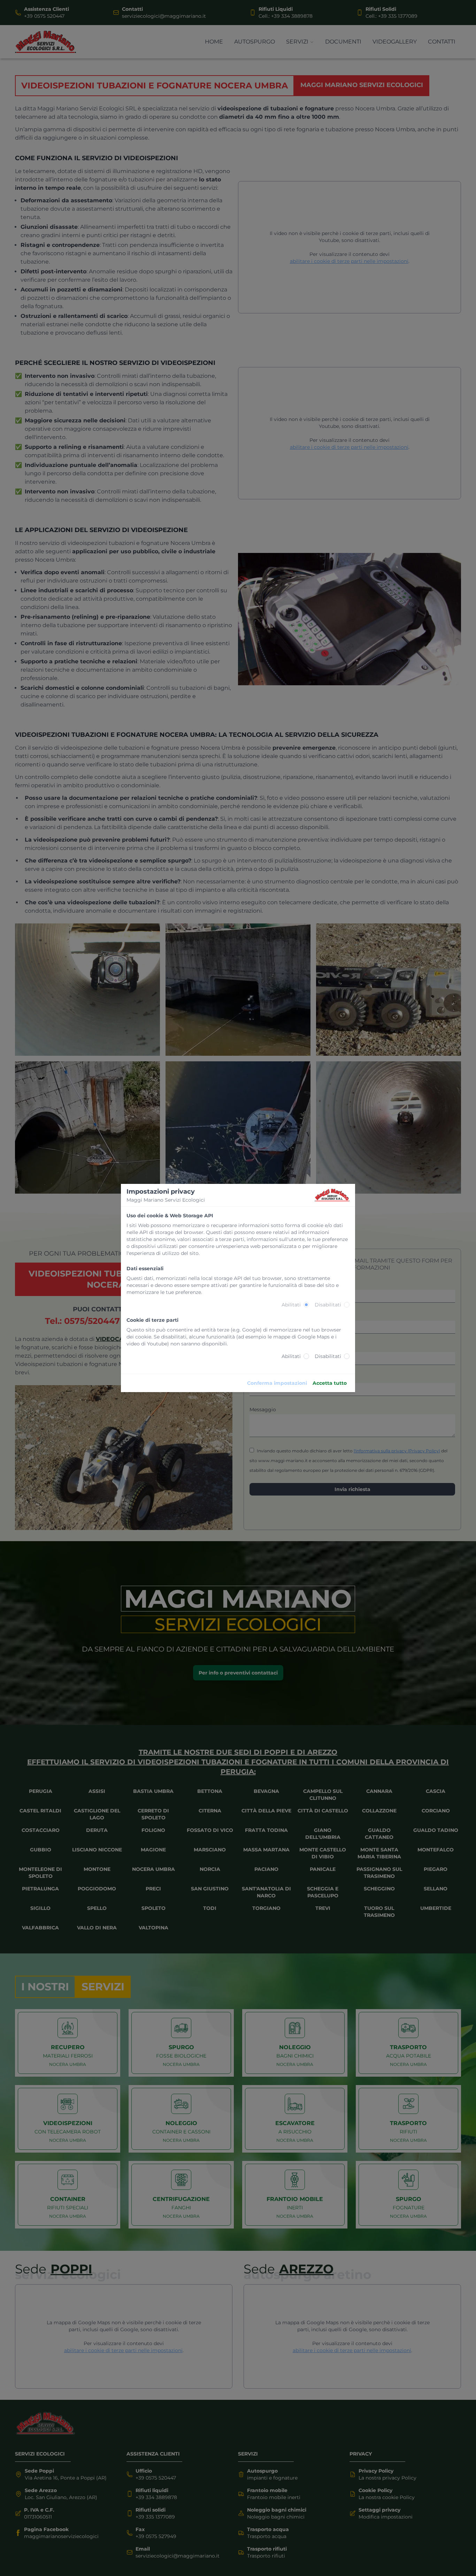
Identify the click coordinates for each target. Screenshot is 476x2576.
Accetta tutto (330, 1383)
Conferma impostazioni (277, 1383)
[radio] (306, 1305)
